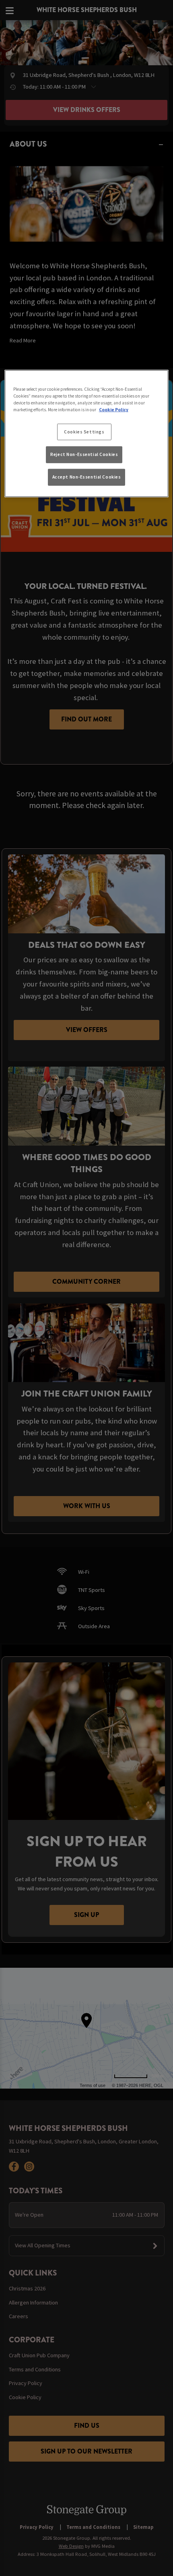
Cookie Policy (114, 410)
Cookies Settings (84, 431)
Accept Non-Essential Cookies (87, 477)
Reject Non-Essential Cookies (84, 454)
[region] (87, 434)
